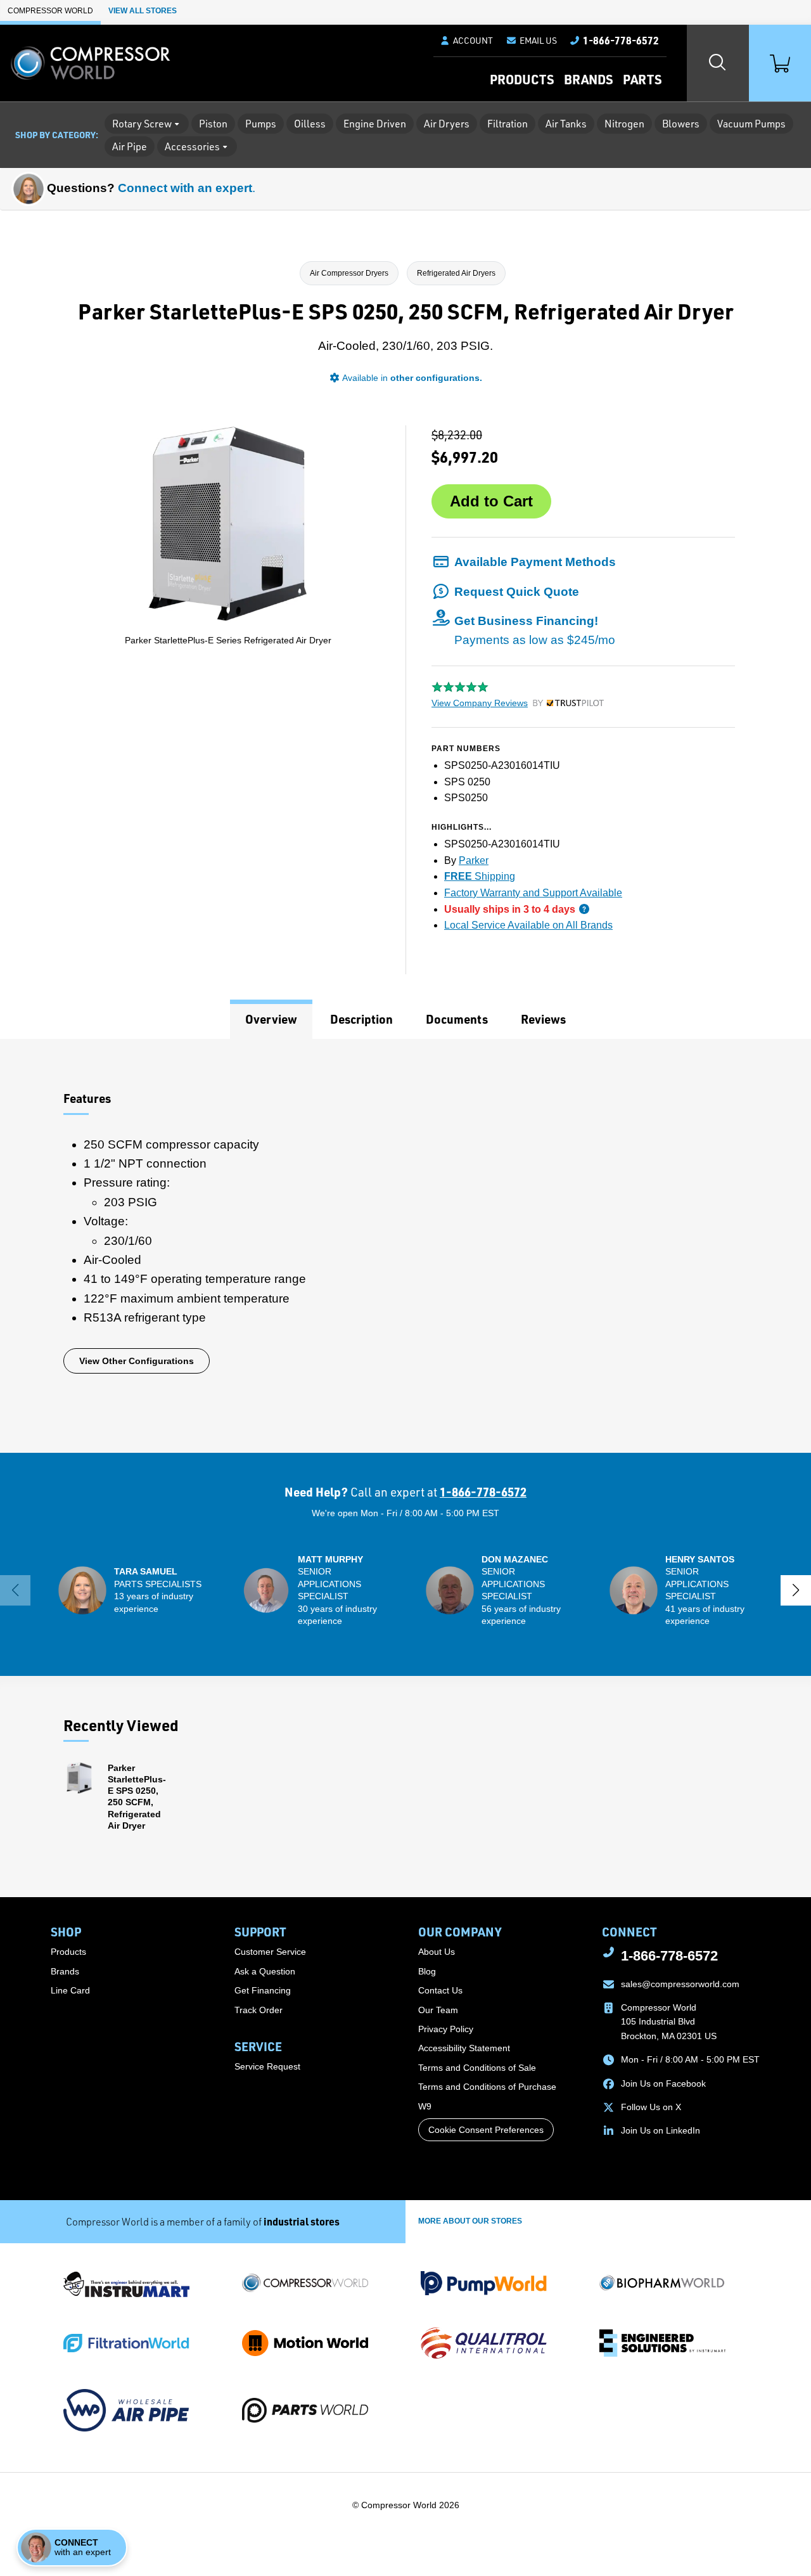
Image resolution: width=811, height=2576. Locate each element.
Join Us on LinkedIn (661, 2130)
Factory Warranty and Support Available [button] (533, 893)
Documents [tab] (457, 1019)
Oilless (310, 124)
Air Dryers (447, 124)
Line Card (70, 1990)
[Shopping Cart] (780, 63)
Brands (588, 79)
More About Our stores (470, 2221)
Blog (427, 1971)
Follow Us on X (651, 2107)
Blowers (681, 124)
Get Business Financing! (535, 630)
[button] (531, 41)
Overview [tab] (271, 1019)
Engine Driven (375, 124)
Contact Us (440, 1990)
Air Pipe (130, 146)
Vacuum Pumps (751, 124)
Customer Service (270, 1952)
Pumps (261, 124)
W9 (425, 2106)
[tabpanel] (405, 1246)
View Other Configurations (137, 1361)
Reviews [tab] (543, 1019)
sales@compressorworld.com (680, 1984)
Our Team (438, 2010)
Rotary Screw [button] (142, 124)
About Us (437, 1952)
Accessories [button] (192, 146)
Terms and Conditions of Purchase (487, 2087)
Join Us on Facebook (663, 2083)
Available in (412, 378)
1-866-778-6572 (483, 1492)
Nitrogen (624, 124)
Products (522, 79)
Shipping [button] (480, 876)
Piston (213, 124)
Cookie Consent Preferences (486, 2130)
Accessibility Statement (464, 2048)
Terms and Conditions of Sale (477, 2068)
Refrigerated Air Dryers (456, 273)
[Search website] (718, 63)
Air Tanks (566, 124)
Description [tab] (361, 1019)
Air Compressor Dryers (349, 273)
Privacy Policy (446, 2029)
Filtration (508, 124)
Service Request (267, 2066)
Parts (642, 79)
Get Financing (263, 1990)
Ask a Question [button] (265, 1971)
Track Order (259, 2010)
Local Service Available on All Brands (528, 925)
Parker (474, 860)
